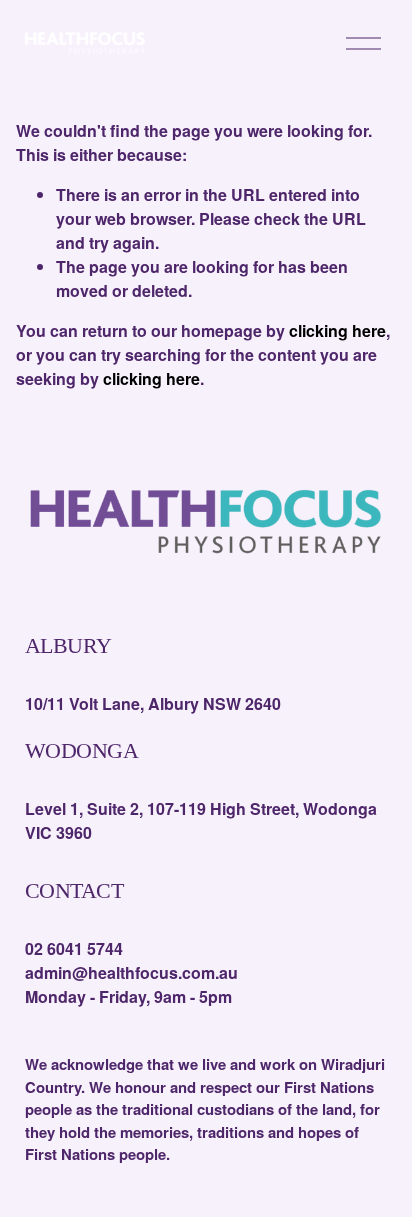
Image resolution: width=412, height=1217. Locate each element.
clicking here (337, 330)
